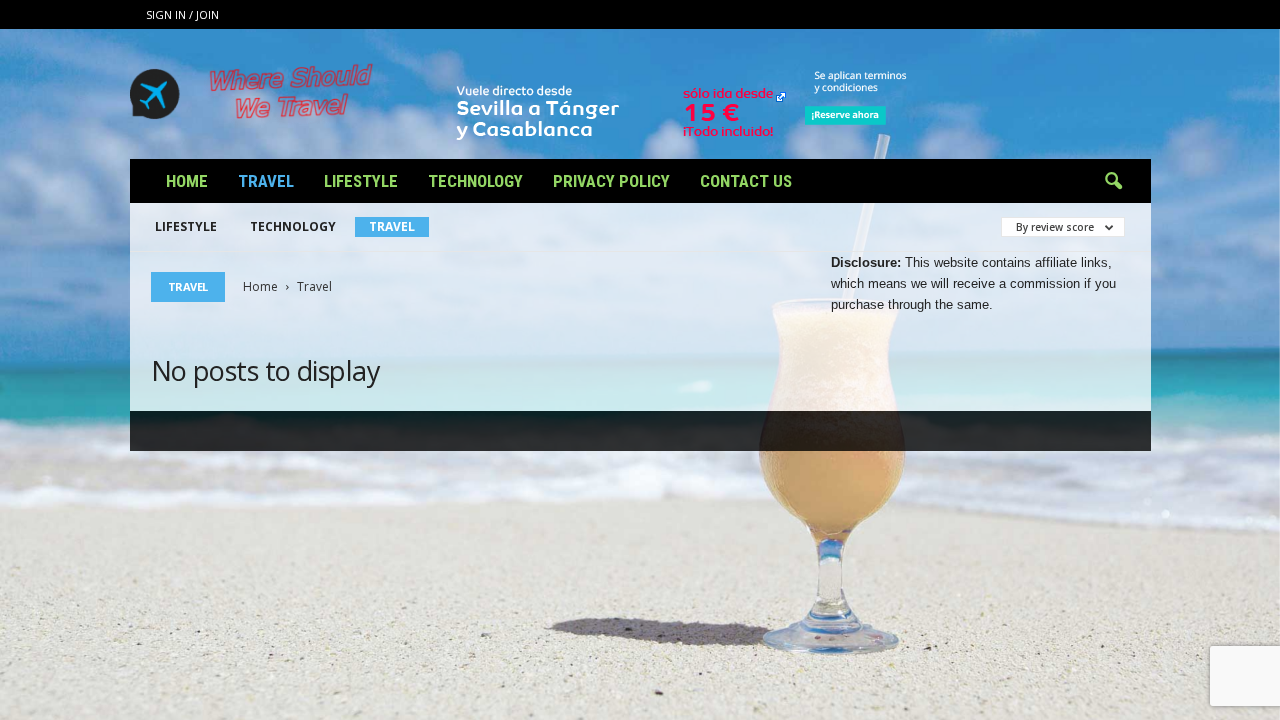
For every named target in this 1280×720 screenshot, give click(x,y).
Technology (475, 181)
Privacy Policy (611, 181)
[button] (1113, 182)
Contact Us (746, 181)
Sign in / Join (182, 14)
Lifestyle (361, 181)
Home (187, 181)
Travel (266, 181)
